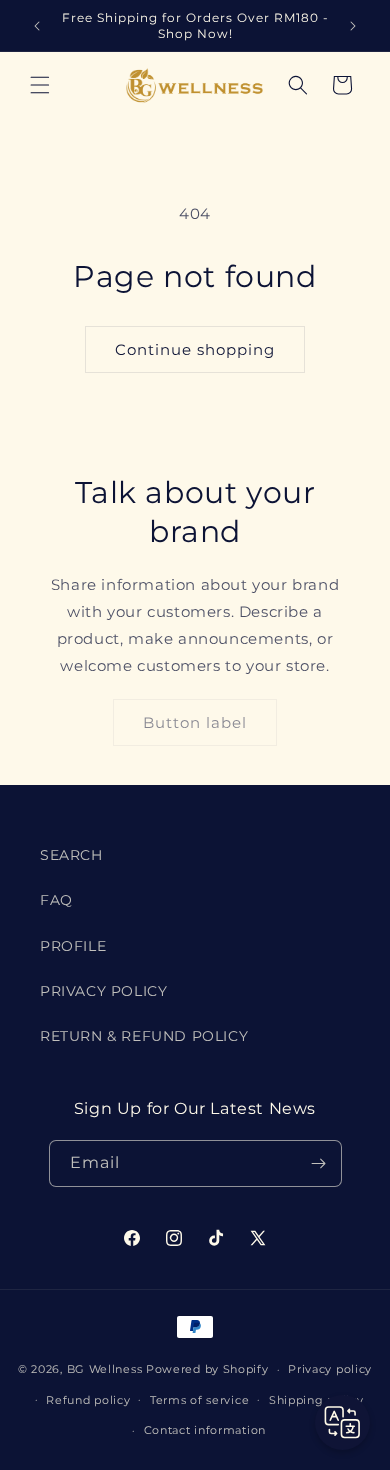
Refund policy (88, 1400)
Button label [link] (195, 722)
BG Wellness (105, 1369)
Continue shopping (195, 349)
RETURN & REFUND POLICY (144, 1036)
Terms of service (199, 1400)
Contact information (205, 1430)
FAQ (56, 900)
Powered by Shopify (207, 1369)
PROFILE (73, 946)
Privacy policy (330, 1369)
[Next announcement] (353, 26)
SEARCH (71, 855)
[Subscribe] (319, 1163)
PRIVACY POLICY (103, 991)
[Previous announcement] (37, 26)
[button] (40, 85)
